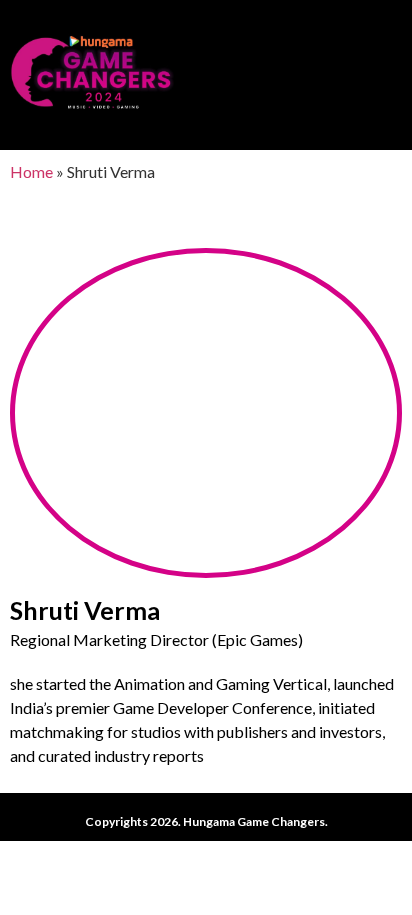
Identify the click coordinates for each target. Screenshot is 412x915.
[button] (388, 70)
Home (31, 171)
